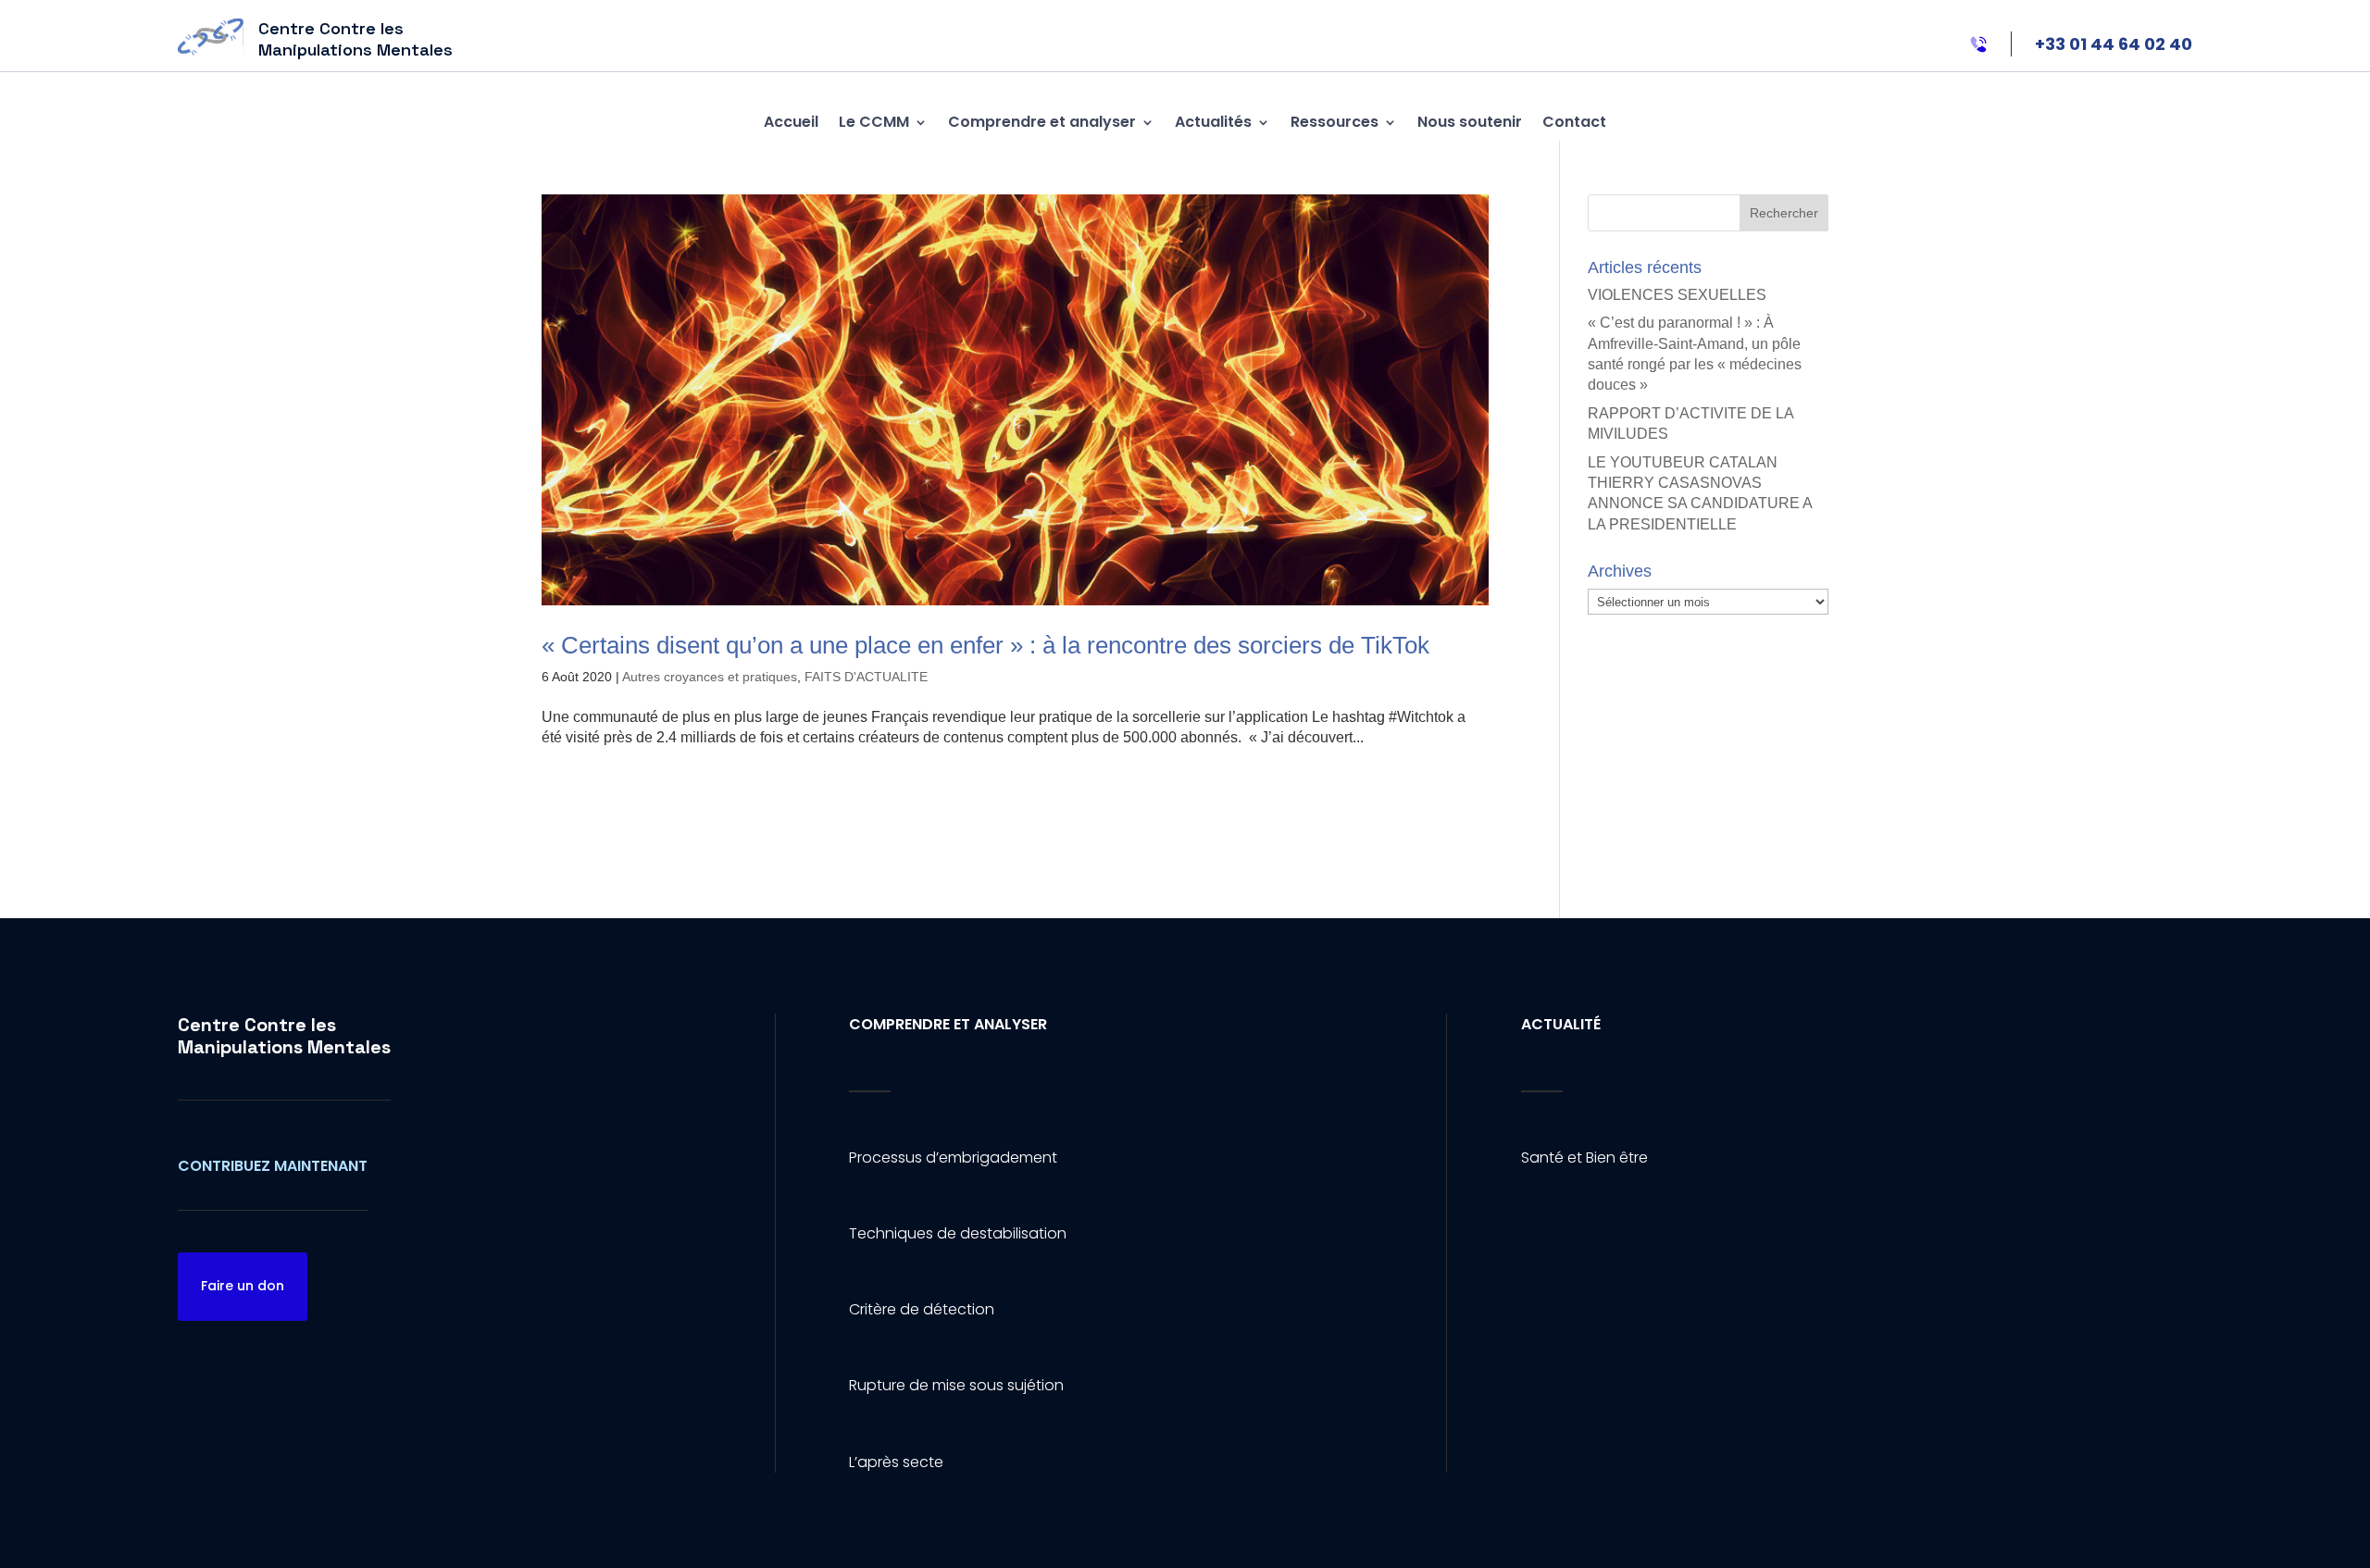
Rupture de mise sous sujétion (956, 1385)
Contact (1574, 122)
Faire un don (243, 1286)
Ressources (1335, 122)
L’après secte (896, 1462)
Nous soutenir (1470, 122)
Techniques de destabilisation (958, 1233)
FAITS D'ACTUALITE (866, 677)
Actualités (1213, 122)
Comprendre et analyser (1042, 122)
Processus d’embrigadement (953, 1157)
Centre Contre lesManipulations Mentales (284, 1036)
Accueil (791, 122)
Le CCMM (874, 122)
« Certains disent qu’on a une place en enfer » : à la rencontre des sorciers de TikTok (985, 645)
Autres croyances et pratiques (710, 677)
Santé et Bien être (1584, 1157)
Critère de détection (922, 1309)
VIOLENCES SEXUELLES (1677, 295)
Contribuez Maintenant (273, 1166)
